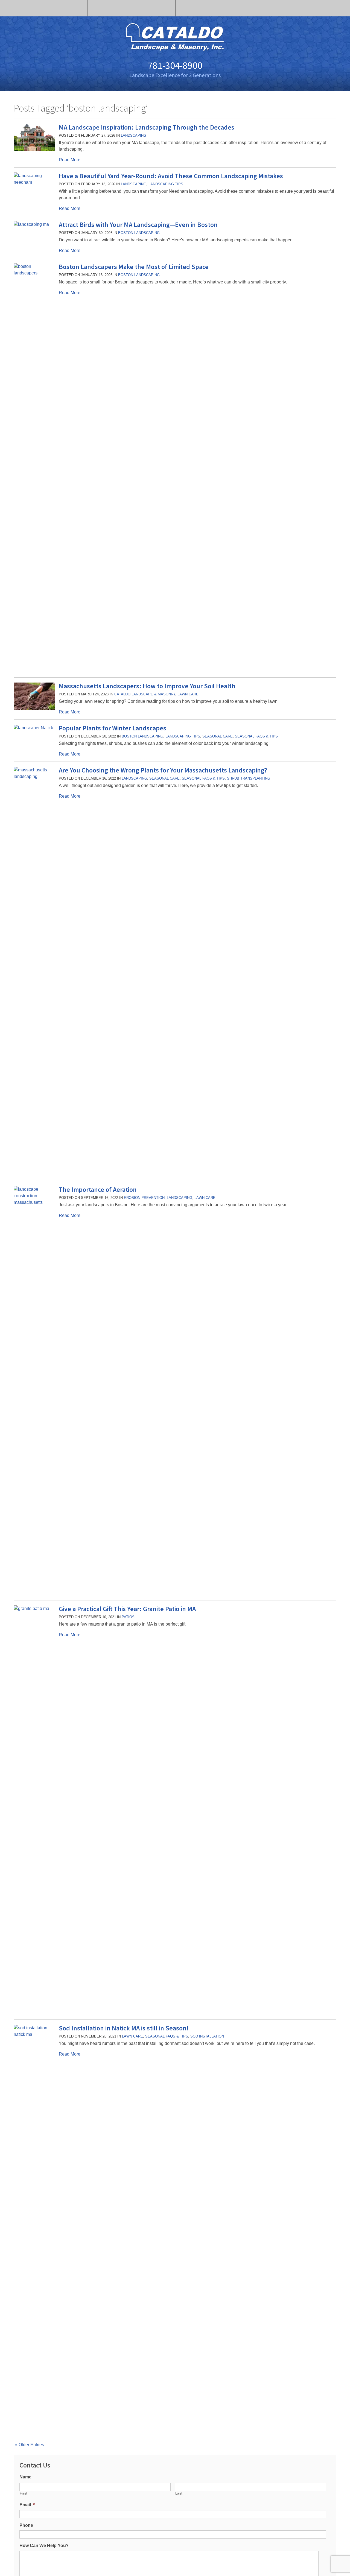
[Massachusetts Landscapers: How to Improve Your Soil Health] (34, 708)
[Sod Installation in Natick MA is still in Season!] (34, 2034)
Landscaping (134, 135)
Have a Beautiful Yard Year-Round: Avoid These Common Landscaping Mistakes (171, 176)
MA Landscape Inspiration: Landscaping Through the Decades (147, 127)
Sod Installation (207, 2036)
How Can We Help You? (44, 2546)
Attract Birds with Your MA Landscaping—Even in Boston (138, 225)
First (24, 2493)
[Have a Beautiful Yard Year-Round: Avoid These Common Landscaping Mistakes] (34, 182)
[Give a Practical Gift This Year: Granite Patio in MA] (34, 1608)
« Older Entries (30, 2445)
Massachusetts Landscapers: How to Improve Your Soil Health (147, 686)
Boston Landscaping (139, 233)
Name (25, 2477)
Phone (26, 2525)
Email (27, 2505)
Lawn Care (188, 694)
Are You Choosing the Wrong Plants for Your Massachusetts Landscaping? (163, 770)
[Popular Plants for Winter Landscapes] (33, 728)
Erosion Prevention (144, 1198)
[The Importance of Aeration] (34, 1202)
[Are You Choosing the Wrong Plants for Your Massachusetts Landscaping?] (34, 776)
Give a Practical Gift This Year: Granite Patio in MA (127, 1609)
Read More (70, 160)
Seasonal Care (218, 736)
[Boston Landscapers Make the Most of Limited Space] (34, 273)
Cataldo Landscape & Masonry (145, 694)
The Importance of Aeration (98, 1189)
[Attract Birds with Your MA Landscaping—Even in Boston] (31, 224)
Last (179, 2493)
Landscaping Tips (166, 184)
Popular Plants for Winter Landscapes (113, 728)
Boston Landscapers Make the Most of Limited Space (134, 267)
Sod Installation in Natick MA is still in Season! (124, 2028)
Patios (128, 1617)
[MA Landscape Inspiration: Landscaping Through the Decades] (34, 150)
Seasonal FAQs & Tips (256, 736)
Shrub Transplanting (249, 778)
